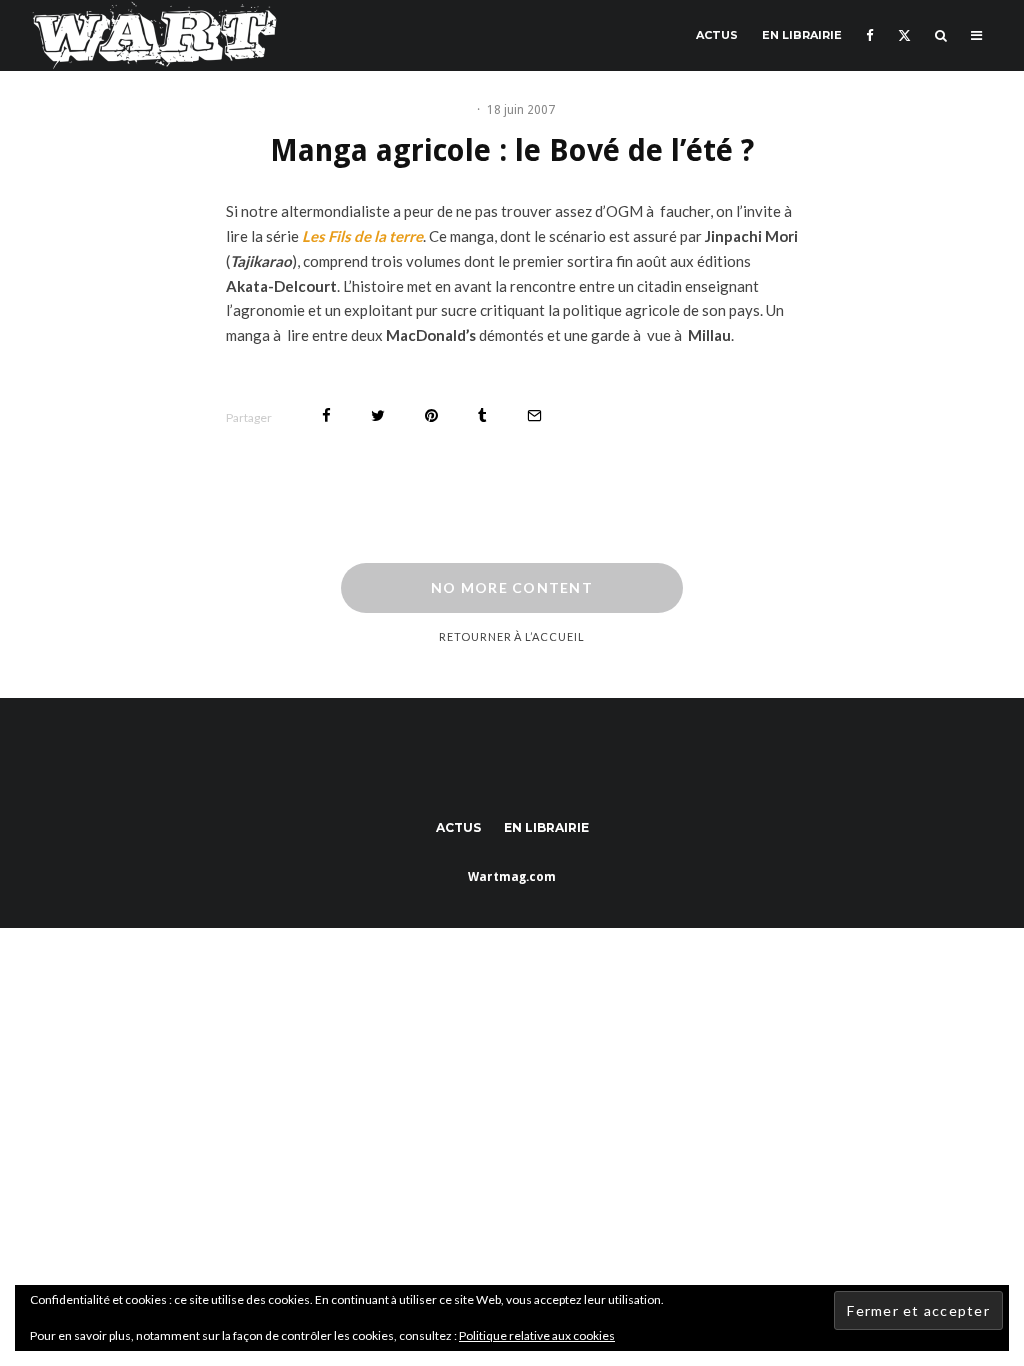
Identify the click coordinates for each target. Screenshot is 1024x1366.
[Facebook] (870, 35)
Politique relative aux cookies (537, 1335)
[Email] (534, 415)
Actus (717, 35)
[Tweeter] (378, 415)
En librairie (802, 35)
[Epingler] (431, 415)
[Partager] (326, 415)
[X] (904, 35)
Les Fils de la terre (362, 236)
